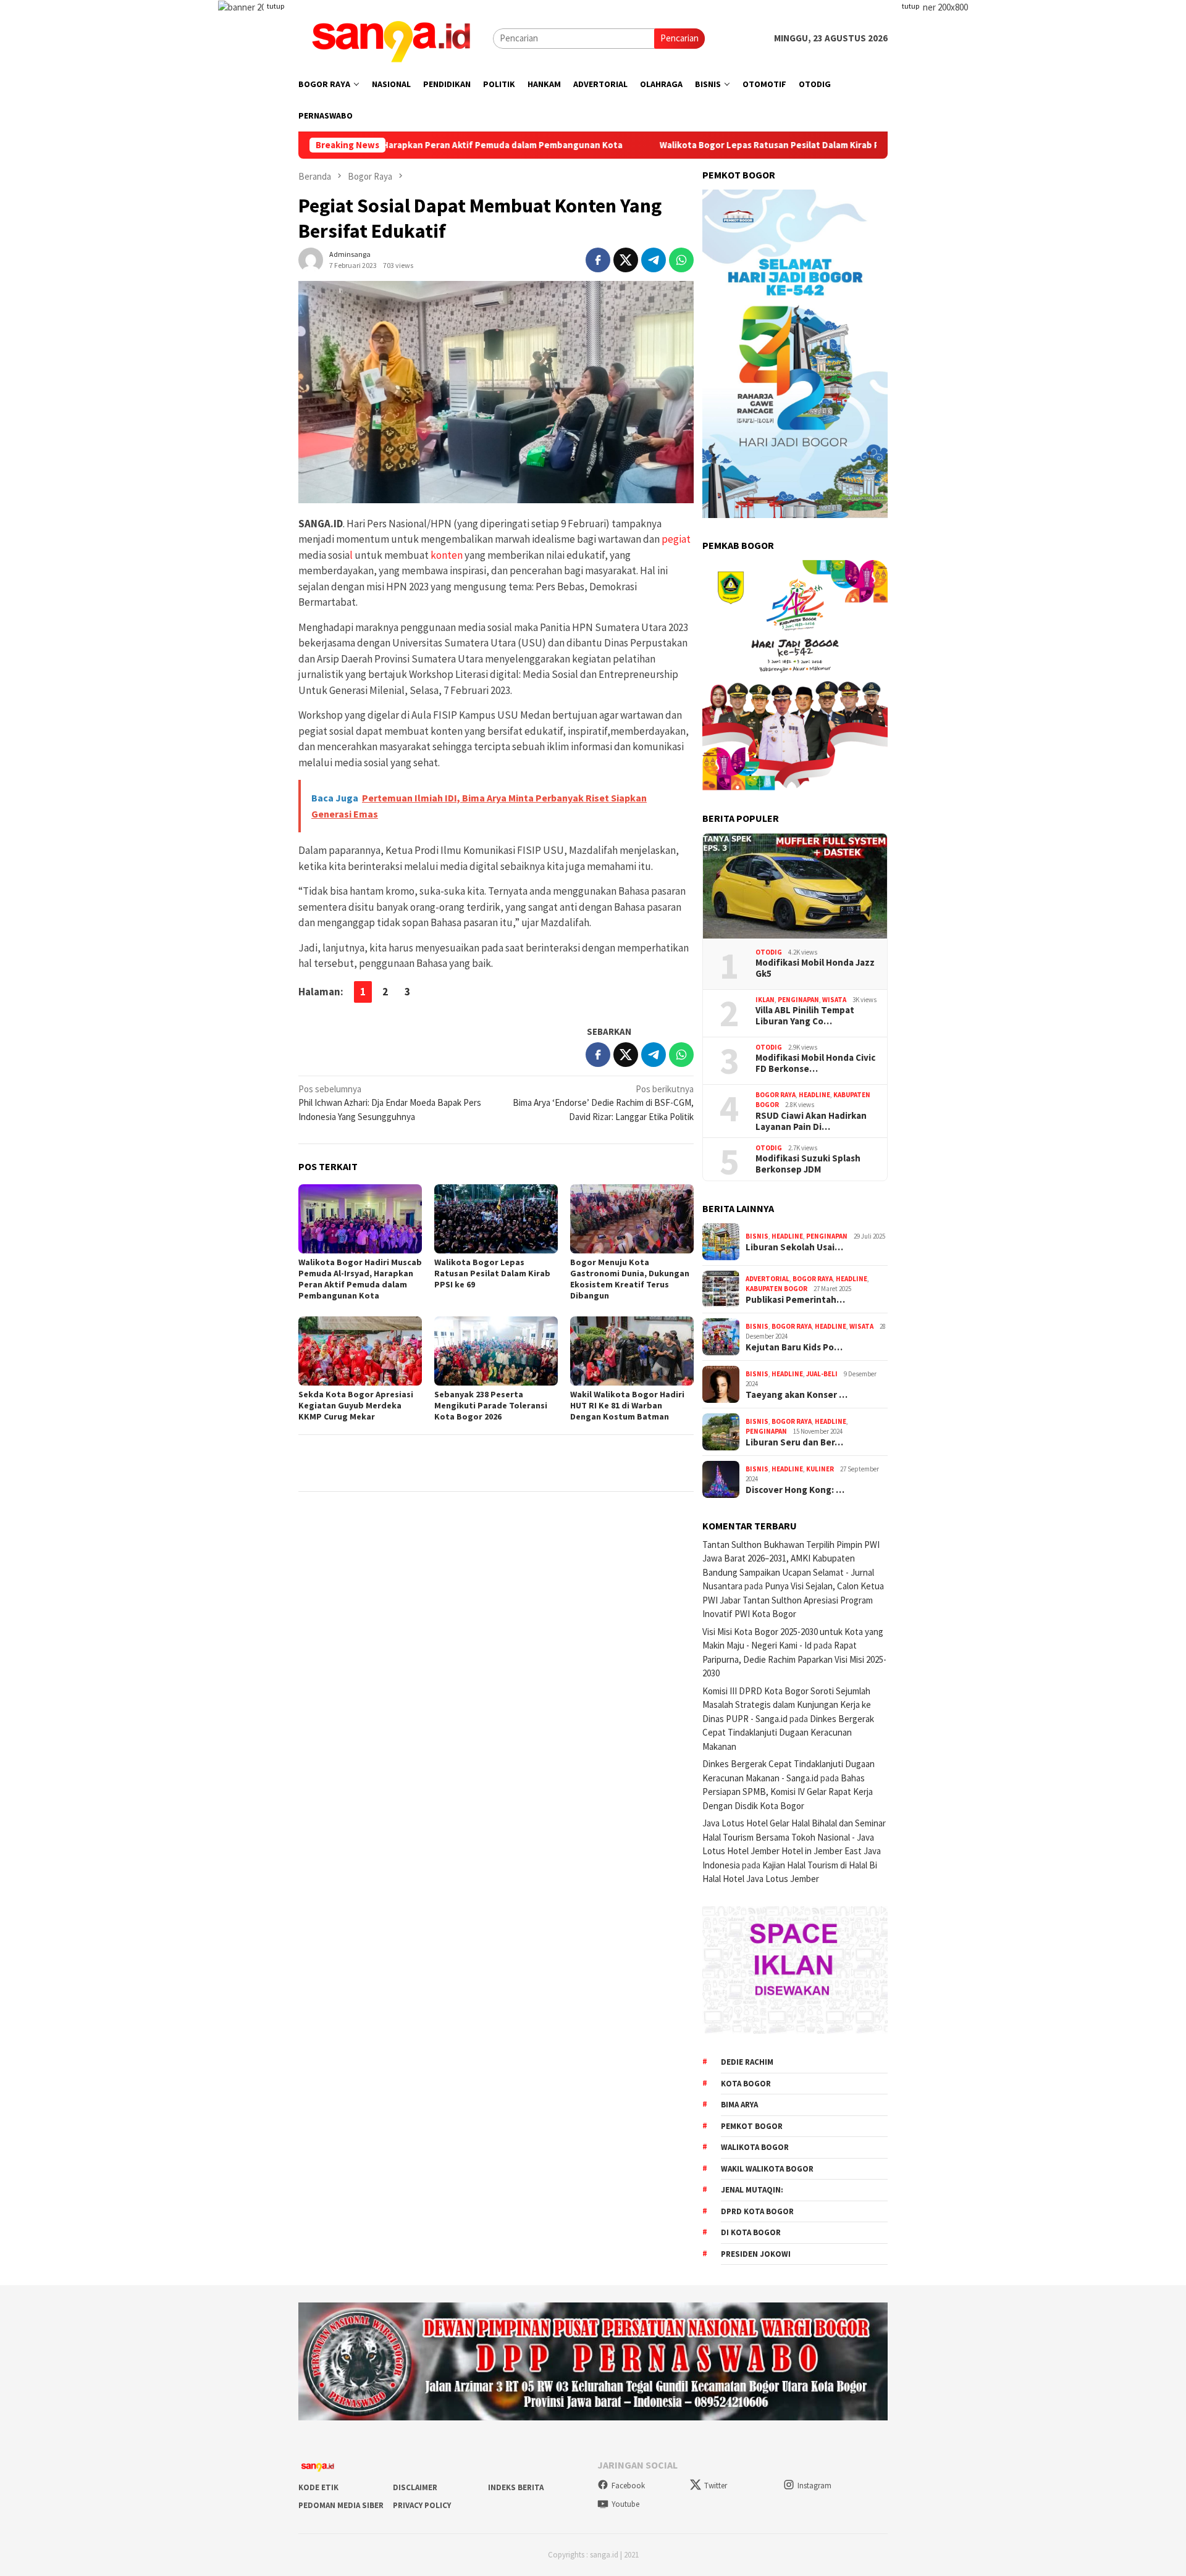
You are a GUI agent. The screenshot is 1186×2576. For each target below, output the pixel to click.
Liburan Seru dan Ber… (794, 1442)
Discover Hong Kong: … (795, 1490)
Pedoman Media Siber (341, 2505)
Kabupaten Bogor (776, 1289)
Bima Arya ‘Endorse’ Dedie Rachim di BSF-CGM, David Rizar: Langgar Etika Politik (603, 1103)
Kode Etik (318, 2487)
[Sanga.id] (391, 37)
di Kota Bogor (751, 2232)
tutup (275, 6)
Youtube (625, 2504)
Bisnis (757, 1236)
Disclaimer (415, 2487)
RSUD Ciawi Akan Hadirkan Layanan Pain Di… (811, 1121)
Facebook (628, 2486)
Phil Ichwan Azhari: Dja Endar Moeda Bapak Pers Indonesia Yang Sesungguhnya (390, 1103)
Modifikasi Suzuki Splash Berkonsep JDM (808, 1164)
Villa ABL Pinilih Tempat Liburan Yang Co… (805, 1016)
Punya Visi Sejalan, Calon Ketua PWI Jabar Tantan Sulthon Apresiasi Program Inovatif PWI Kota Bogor (793, 1600)
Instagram (814, 2486)
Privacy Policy (422, 2505)
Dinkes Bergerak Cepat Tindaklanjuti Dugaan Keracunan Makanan (788, 1733)
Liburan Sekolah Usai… (794, 1247)
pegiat (675, 539)
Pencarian (679, 38)
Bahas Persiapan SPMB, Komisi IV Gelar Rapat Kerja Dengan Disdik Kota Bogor (788, 1792)
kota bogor (746, 2084)
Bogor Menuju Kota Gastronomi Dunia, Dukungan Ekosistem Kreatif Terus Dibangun (630, 1279)
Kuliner (820, 1469)
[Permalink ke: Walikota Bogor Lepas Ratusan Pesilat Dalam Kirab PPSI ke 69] (496, 1219)
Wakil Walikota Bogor (767, 2169)
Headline (814, 1095)
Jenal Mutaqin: (752, 2190)
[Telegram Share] (654, 260)
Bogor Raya (776, 1095)
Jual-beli (822, 1374)
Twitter (716, 2486)
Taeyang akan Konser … (797, 1395)
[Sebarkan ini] (598, 260)
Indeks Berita (516, 2487)
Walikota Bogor (755, 2147)
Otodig (769, 952)
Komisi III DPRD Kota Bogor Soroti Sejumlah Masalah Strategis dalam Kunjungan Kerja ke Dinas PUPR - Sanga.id (787, 1705)
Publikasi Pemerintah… (795, 1300)
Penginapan (798, 1000)
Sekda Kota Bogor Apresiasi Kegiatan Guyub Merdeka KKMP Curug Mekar (356, 1405)
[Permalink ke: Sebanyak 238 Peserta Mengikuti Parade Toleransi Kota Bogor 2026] (496, 1351)
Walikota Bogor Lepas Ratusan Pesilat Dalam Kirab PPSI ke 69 (679, 145)
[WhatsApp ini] (681, 260)
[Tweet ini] (626, 260)
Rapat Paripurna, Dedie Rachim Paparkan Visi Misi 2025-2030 (794, 1659)
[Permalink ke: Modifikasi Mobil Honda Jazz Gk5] (795, 886)
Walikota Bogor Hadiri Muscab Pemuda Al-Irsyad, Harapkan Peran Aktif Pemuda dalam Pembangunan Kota (360, 1279)
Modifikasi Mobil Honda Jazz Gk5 (815, 968)
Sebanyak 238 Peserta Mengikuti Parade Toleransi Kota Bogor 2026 (491, 1405)
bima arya (739, 2105)
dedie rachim (747, 2062)
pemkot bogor (752, 2126)
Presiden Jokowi (756, 2254)
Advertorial (768, 1279)
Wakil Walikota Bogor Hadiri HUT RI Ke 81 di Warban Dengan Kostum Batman (627, 1405)
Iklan (765, 1000)
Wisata (834, 1000)
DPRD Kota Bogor (757, 2211)
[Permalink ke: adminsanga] (311, 258)
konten (446, 555)
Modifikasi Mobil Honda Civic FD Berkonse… (815, 1063)
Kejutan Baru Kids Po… (794, 1347)
